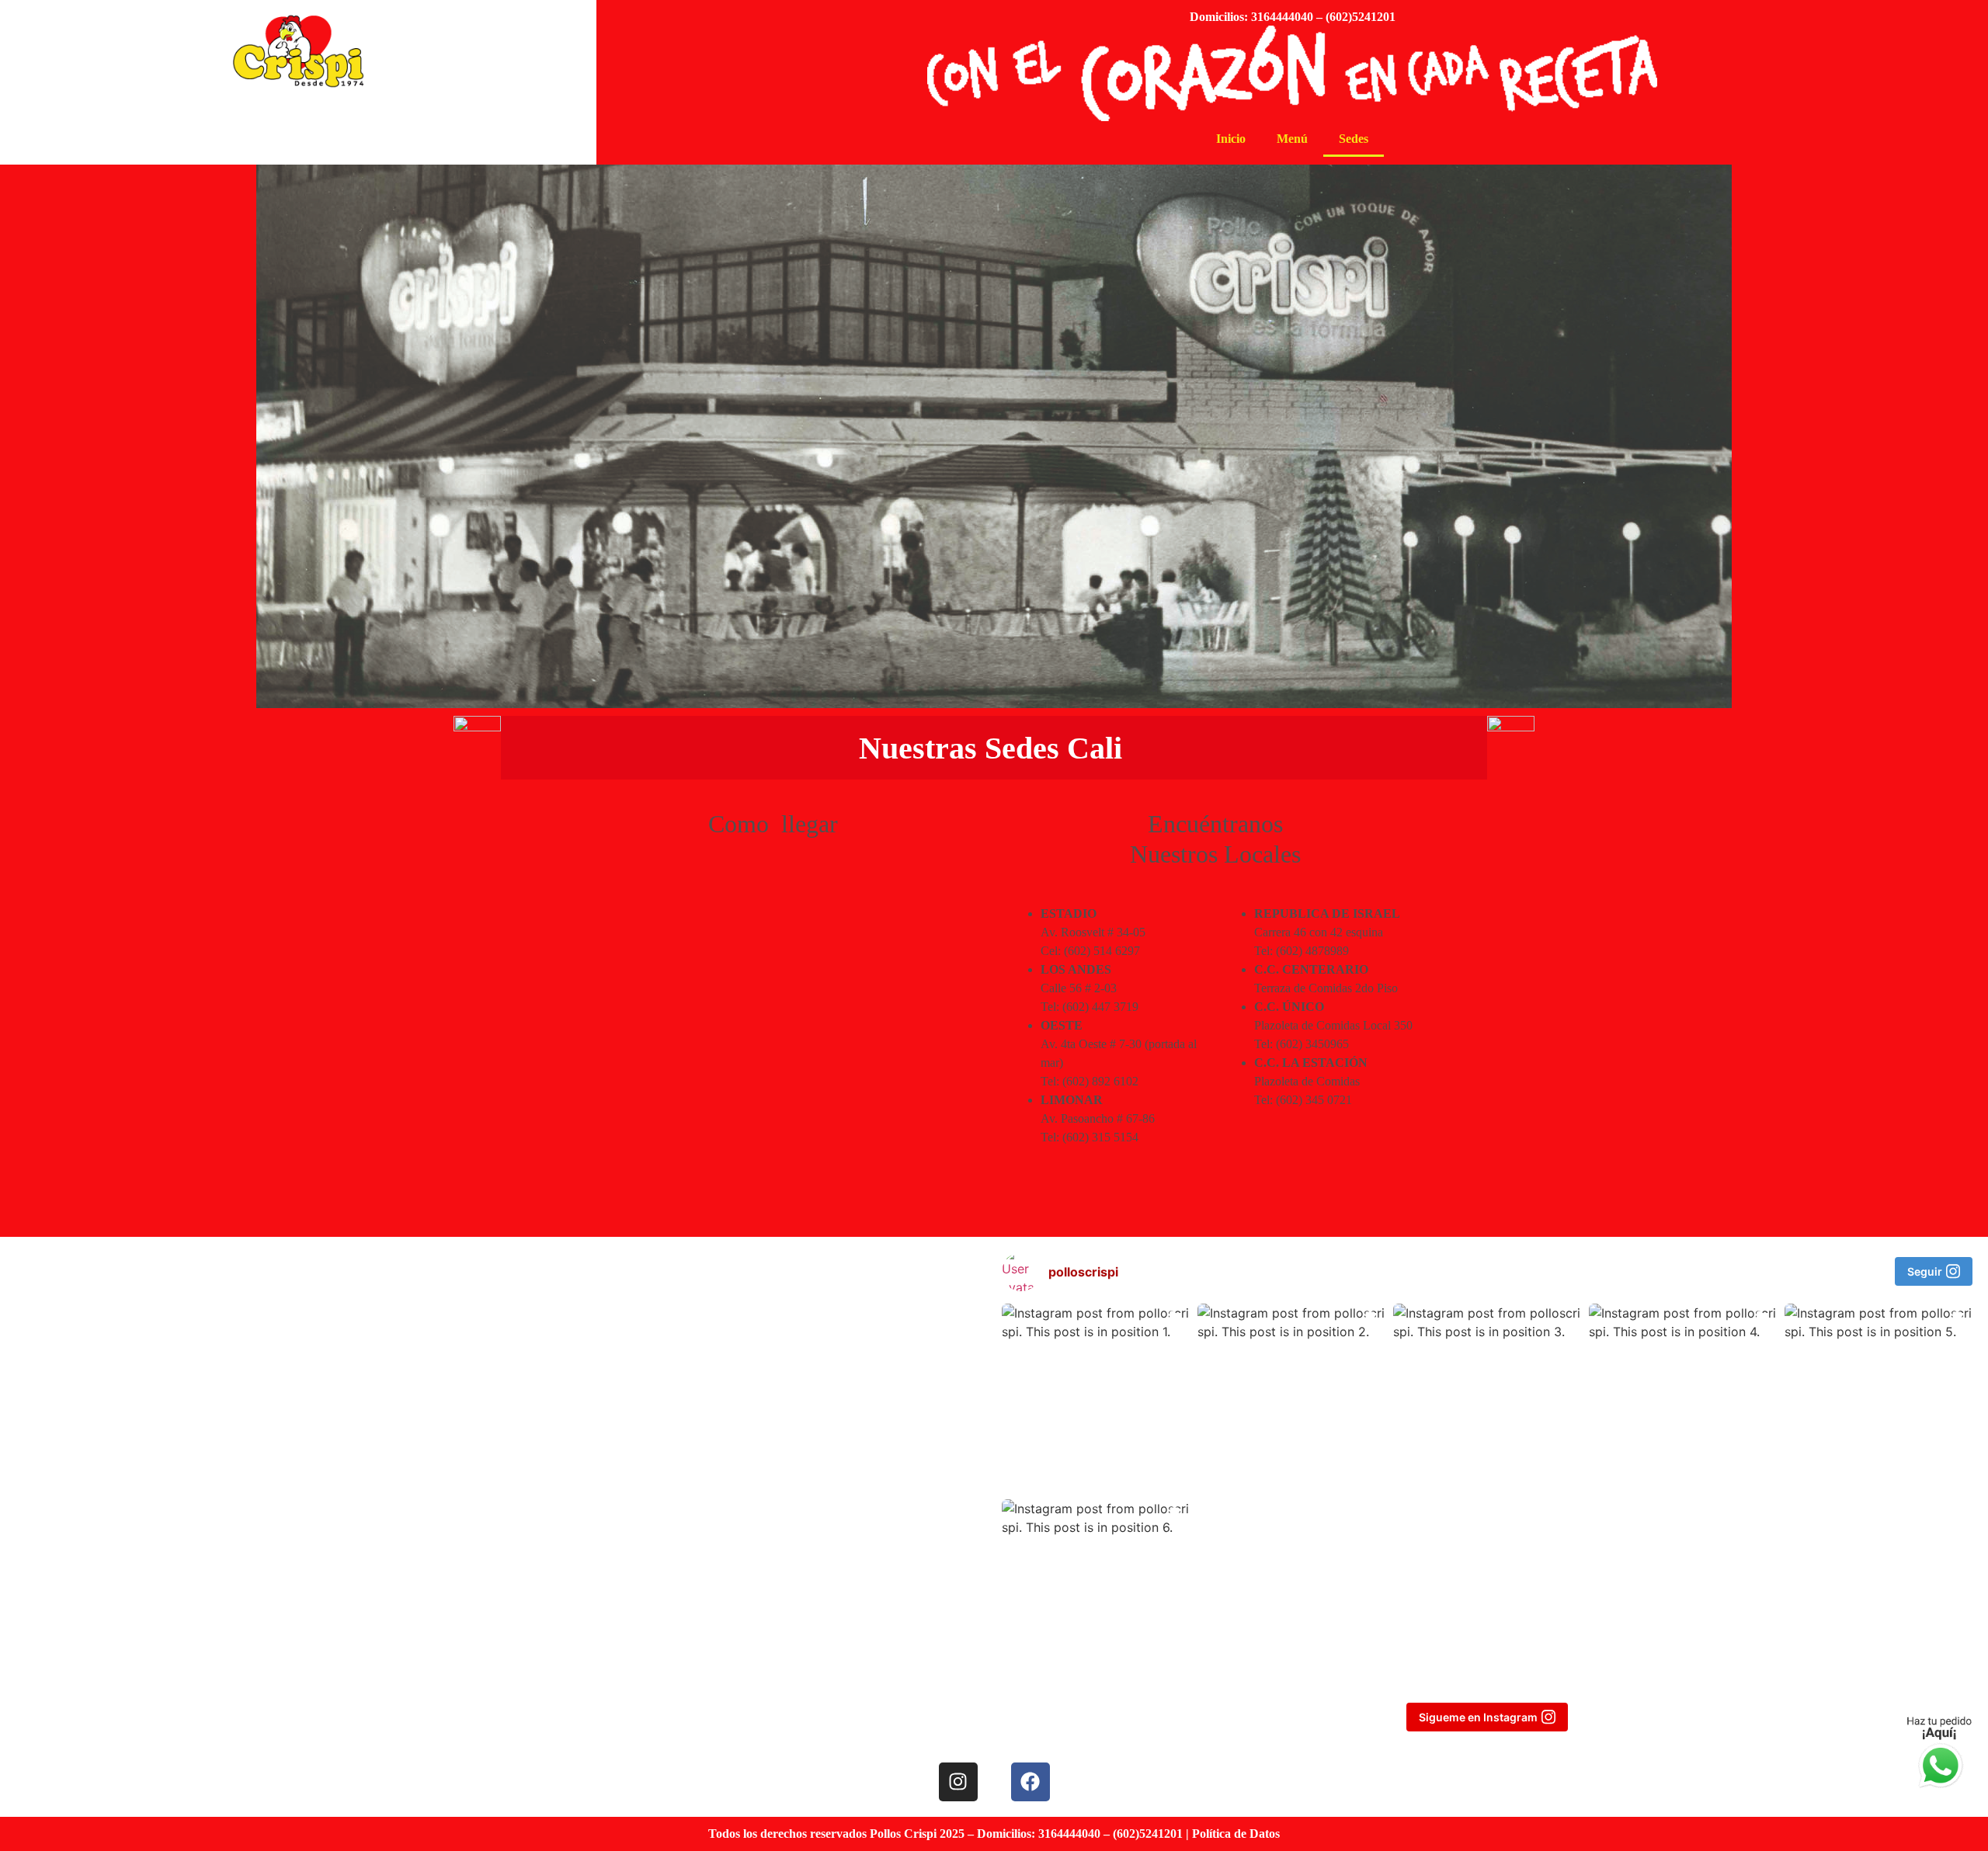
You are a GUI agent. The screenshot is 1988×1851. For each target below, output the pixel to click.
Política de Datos (1236, 1834)
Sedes (1354, 139)
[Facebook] (1030, 1782)
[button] (1025, 1272)
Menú (1292, 139)
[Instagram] (958, 1782)
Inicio (1231, 139)
